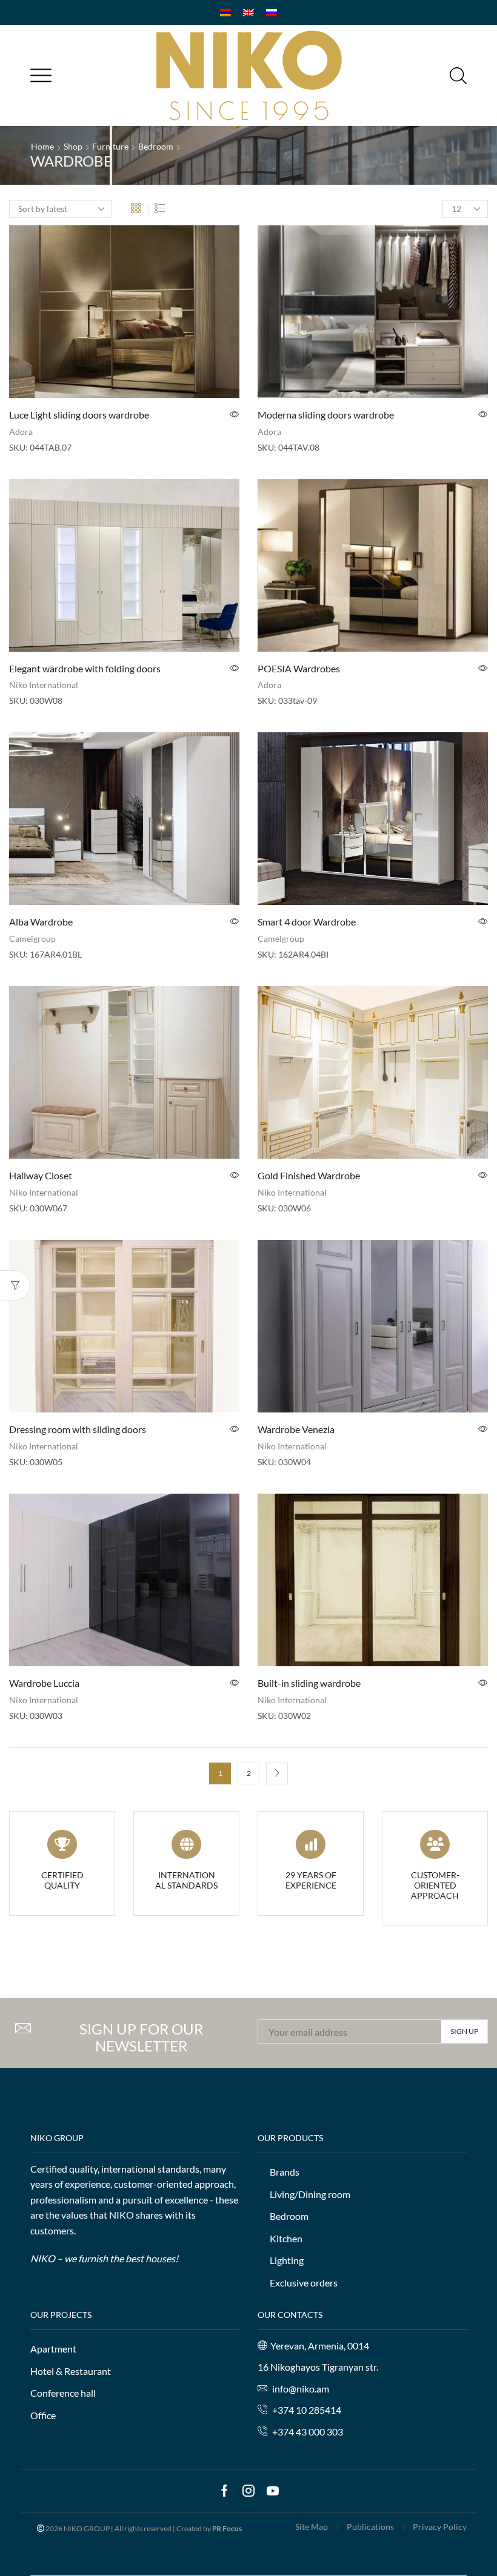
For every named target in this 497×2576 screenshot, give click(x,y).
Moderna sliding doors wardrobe (326, 415)
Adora (21, 432)
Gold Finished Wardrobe (309, 1175)
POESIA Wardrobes (299, 668)
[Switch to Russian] (272, 12)
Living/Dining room (310, 2194)
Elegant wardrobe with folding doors (85, 668)
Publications (370, 2527)
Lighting (287, 2260)
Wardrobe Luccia (44, 1683)
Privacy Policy (440, 2527)
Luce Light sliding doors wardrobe (79, 415)
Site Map (312, 2527)
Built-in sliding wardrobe (309, 1683)
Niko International (44, 685)
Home (42, 146)
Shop (73, 146)
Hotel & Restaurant (71, 2371)
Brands (285, 2172)
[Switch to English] (248, 12)
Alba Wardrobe (41, 922)
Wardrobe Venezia (296, 1429)
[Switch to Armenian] (225, 12)
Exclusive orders (304, 2283)
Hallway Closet (41, 1175)
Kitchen (286, 2238)
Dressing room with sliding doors (78, 1429)
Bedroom (156, 146)
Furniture (110, 146)
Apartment (53, 2349)
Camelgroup (32, 939)
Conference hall (63, 2393)
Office (43, 2415)
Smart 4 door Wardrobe (307, 922)
